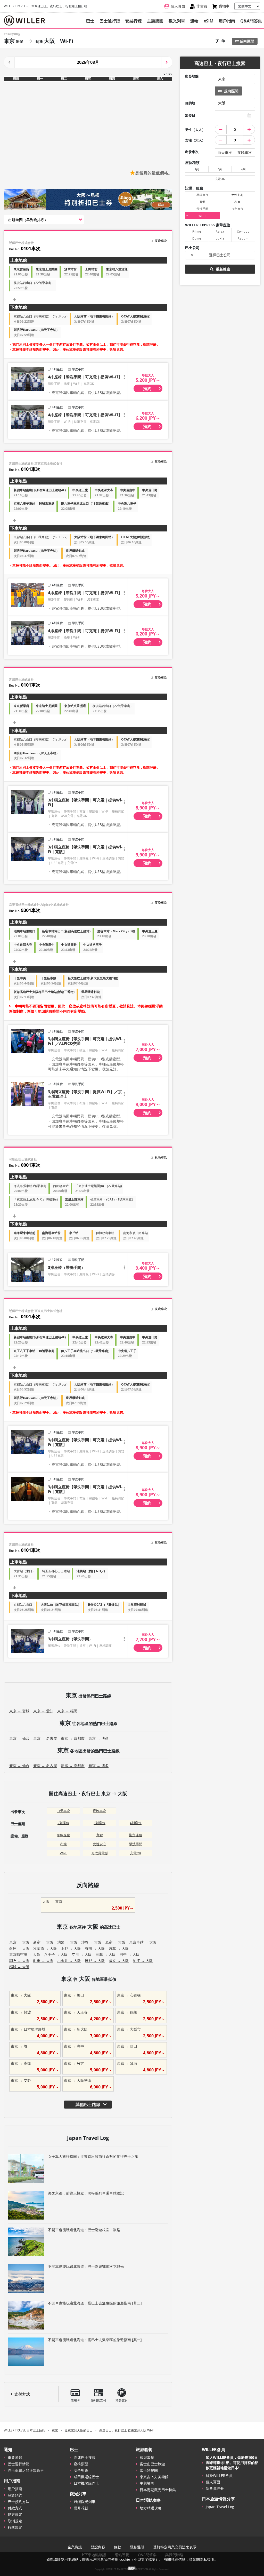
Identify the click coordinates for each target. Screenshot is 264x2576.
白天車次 (63, 1811)
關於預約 (15, 2495)
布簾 (63, 1844)
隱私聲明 (137, 2547)
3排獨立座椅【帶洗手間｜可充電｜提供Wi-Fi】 (85, 802)
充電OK (136, 1853)
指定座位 (136, 1835)
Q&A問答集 (251, 21)
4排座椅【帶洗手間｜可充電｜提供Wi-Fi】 (85, 377)
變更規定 (15, 2514)
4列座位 (136, 1823)
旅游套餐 (147, 2457)
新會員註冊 (215, 2488)
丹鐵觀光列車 (85, 2502)
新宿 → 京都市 (73, 1766)
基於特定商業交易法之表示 (175, 2547)
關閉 (132, 2568)
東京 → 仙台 (19, 1738)
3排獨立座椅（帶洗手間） (70, 1639)
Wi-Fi (64, 1853)
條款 (118, 2547)
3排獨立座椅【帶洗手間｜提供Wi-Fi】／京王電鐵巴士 (85, 1094)
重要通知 (15, 2457)
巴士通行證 (110, 21)
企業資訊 (75, 2547)
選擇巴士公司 (220, 255)
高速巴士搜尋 (85, 2457)
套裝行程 (134, 21)
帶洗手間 (136, 1844)
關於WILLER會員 (219, 2475)
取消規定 (15, 2521)
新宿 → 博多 (98, 1766)
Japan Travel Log (220, 2507)
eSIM (209, 21)
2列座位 (63, 1823)
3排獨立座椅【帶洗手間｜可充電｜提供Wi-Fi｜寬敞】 (85, 849)
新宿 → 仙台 (19, 1766)
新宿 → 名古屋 (45, 1766)
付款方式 (15, 2508)
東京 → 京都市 (73, 1738)
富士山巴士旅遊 (152, 2464)
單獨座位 (63, 1835)
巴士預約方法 (19, 2502)
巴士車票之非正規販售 (26, 2470)
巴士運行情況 (19, 2464)
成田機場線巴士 (86, 2477)
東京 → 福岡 (67, 1711)
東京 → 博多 (98, 1738)
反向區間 (246, 41)
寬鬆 (100, 1835)
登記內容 (98, 2547)
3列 (220, 169)
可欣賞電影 (100, 1853)
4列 (243, 169)
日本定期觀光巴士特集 (158, 2490)
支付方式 (22, 2394)
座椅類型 (81, 2464)
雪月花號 (81, 2508)
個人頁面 (213, 2482)
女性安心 (100, 1844)
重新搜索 (222, 269)
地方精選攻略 (151, 2508)
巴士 (90, 21)
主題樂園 (155, 21)
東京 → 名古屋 (45, 1738)
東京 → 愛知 (43, 1711)
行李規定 (15, 2527)
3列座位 (100, 1823)
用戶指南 (227, 21)
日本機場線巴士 (86, 2483)
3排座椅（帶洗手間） (67, 1267)
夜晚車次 (100, 1811)
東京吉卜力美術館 (154, 2477)
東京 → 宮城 (19, 1711)
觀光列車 (177, 21)
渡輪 (194, 21)
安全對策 (81, 2470)
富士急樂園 (149, 2470)
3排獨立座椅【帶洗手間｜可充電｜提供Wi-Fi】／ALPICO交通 (85, 1041)
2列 (197, 169)
